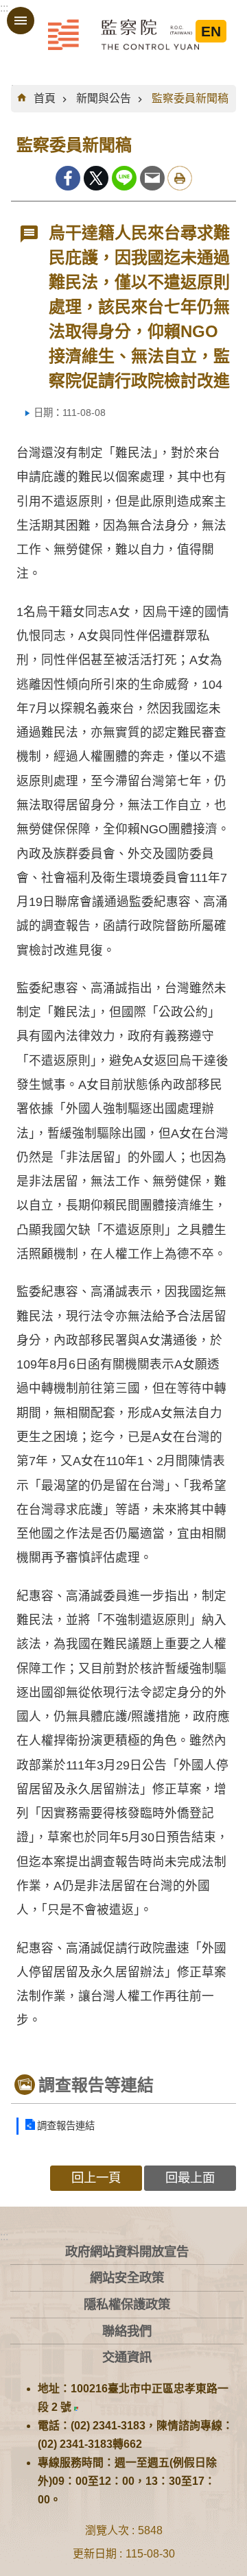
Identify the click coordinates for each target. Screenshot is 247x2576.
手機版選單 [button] (21, 21)
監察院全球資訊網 (123, 34)
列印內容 (180, 178)
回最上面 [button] (190, 2178)
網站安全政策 (127, 2278)
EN (211, 31)
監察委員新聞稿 (190, 98)
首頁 (45, 98)
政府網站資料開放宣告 (127, 2252)
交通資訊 (127, 2357)
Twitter (96, 178)
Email (152, 178)
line (124, 178)
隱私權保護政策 (127, 2304)
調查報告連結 (66, 2126)
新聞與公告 (104, 98)
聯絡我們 (127, 2331)
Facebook (68, 178)
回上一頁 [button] (96, 2178)
